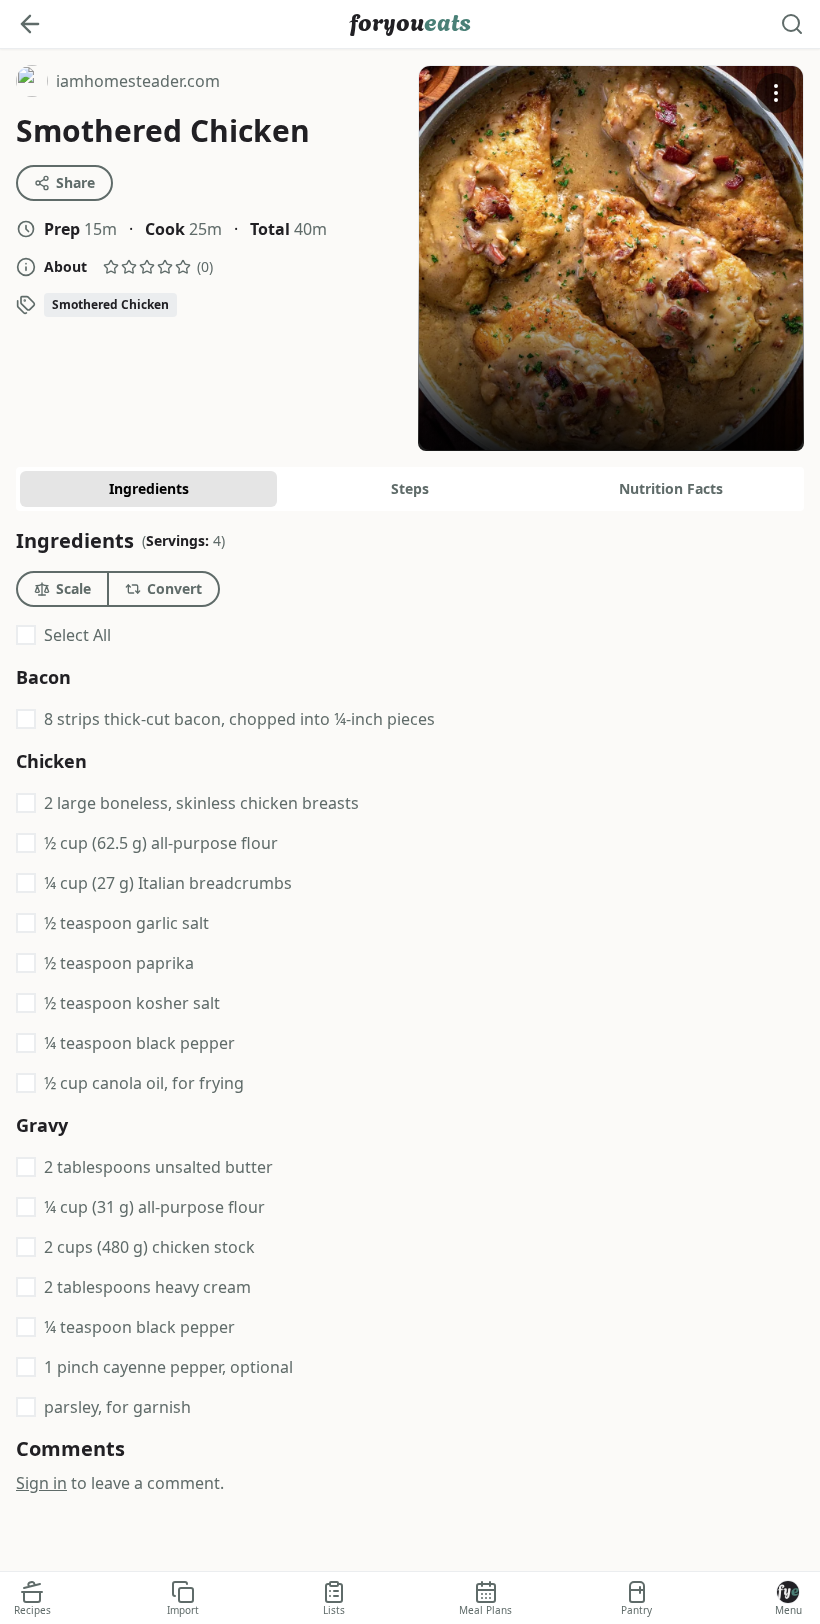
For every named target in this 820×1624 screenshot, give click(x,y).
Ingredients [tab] (149, 488)
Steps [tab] (410, 488)
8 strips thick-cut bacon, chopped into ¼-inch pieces (239, 719)
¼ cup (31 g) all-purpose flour (154, 1207)
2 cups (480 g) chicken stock (149, 1247)
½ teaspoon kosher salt (132, 1003)
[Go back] (30, 24)
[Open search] (792, 24)
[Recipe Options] (776, 93)
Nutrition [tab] (671, 488)
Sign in (41, 1483)
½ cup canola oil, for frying (144, 1083)
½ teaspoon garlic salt (126, 923)
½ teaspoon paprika (119, 963)
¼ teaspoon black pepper (139, 1043)
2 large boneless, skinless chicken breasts (201, 803)
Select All (77, 635)
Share (75, 182)
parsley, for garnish (117, 1407)
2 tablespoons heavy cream (147, 1287)
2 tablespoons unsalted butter (158, 1167)
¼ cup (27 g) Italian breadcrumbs (168, 883)
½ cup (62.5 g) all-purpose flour (161, 843)
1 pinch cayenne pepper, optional (168, 1367)
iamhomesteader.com (118, 83)
